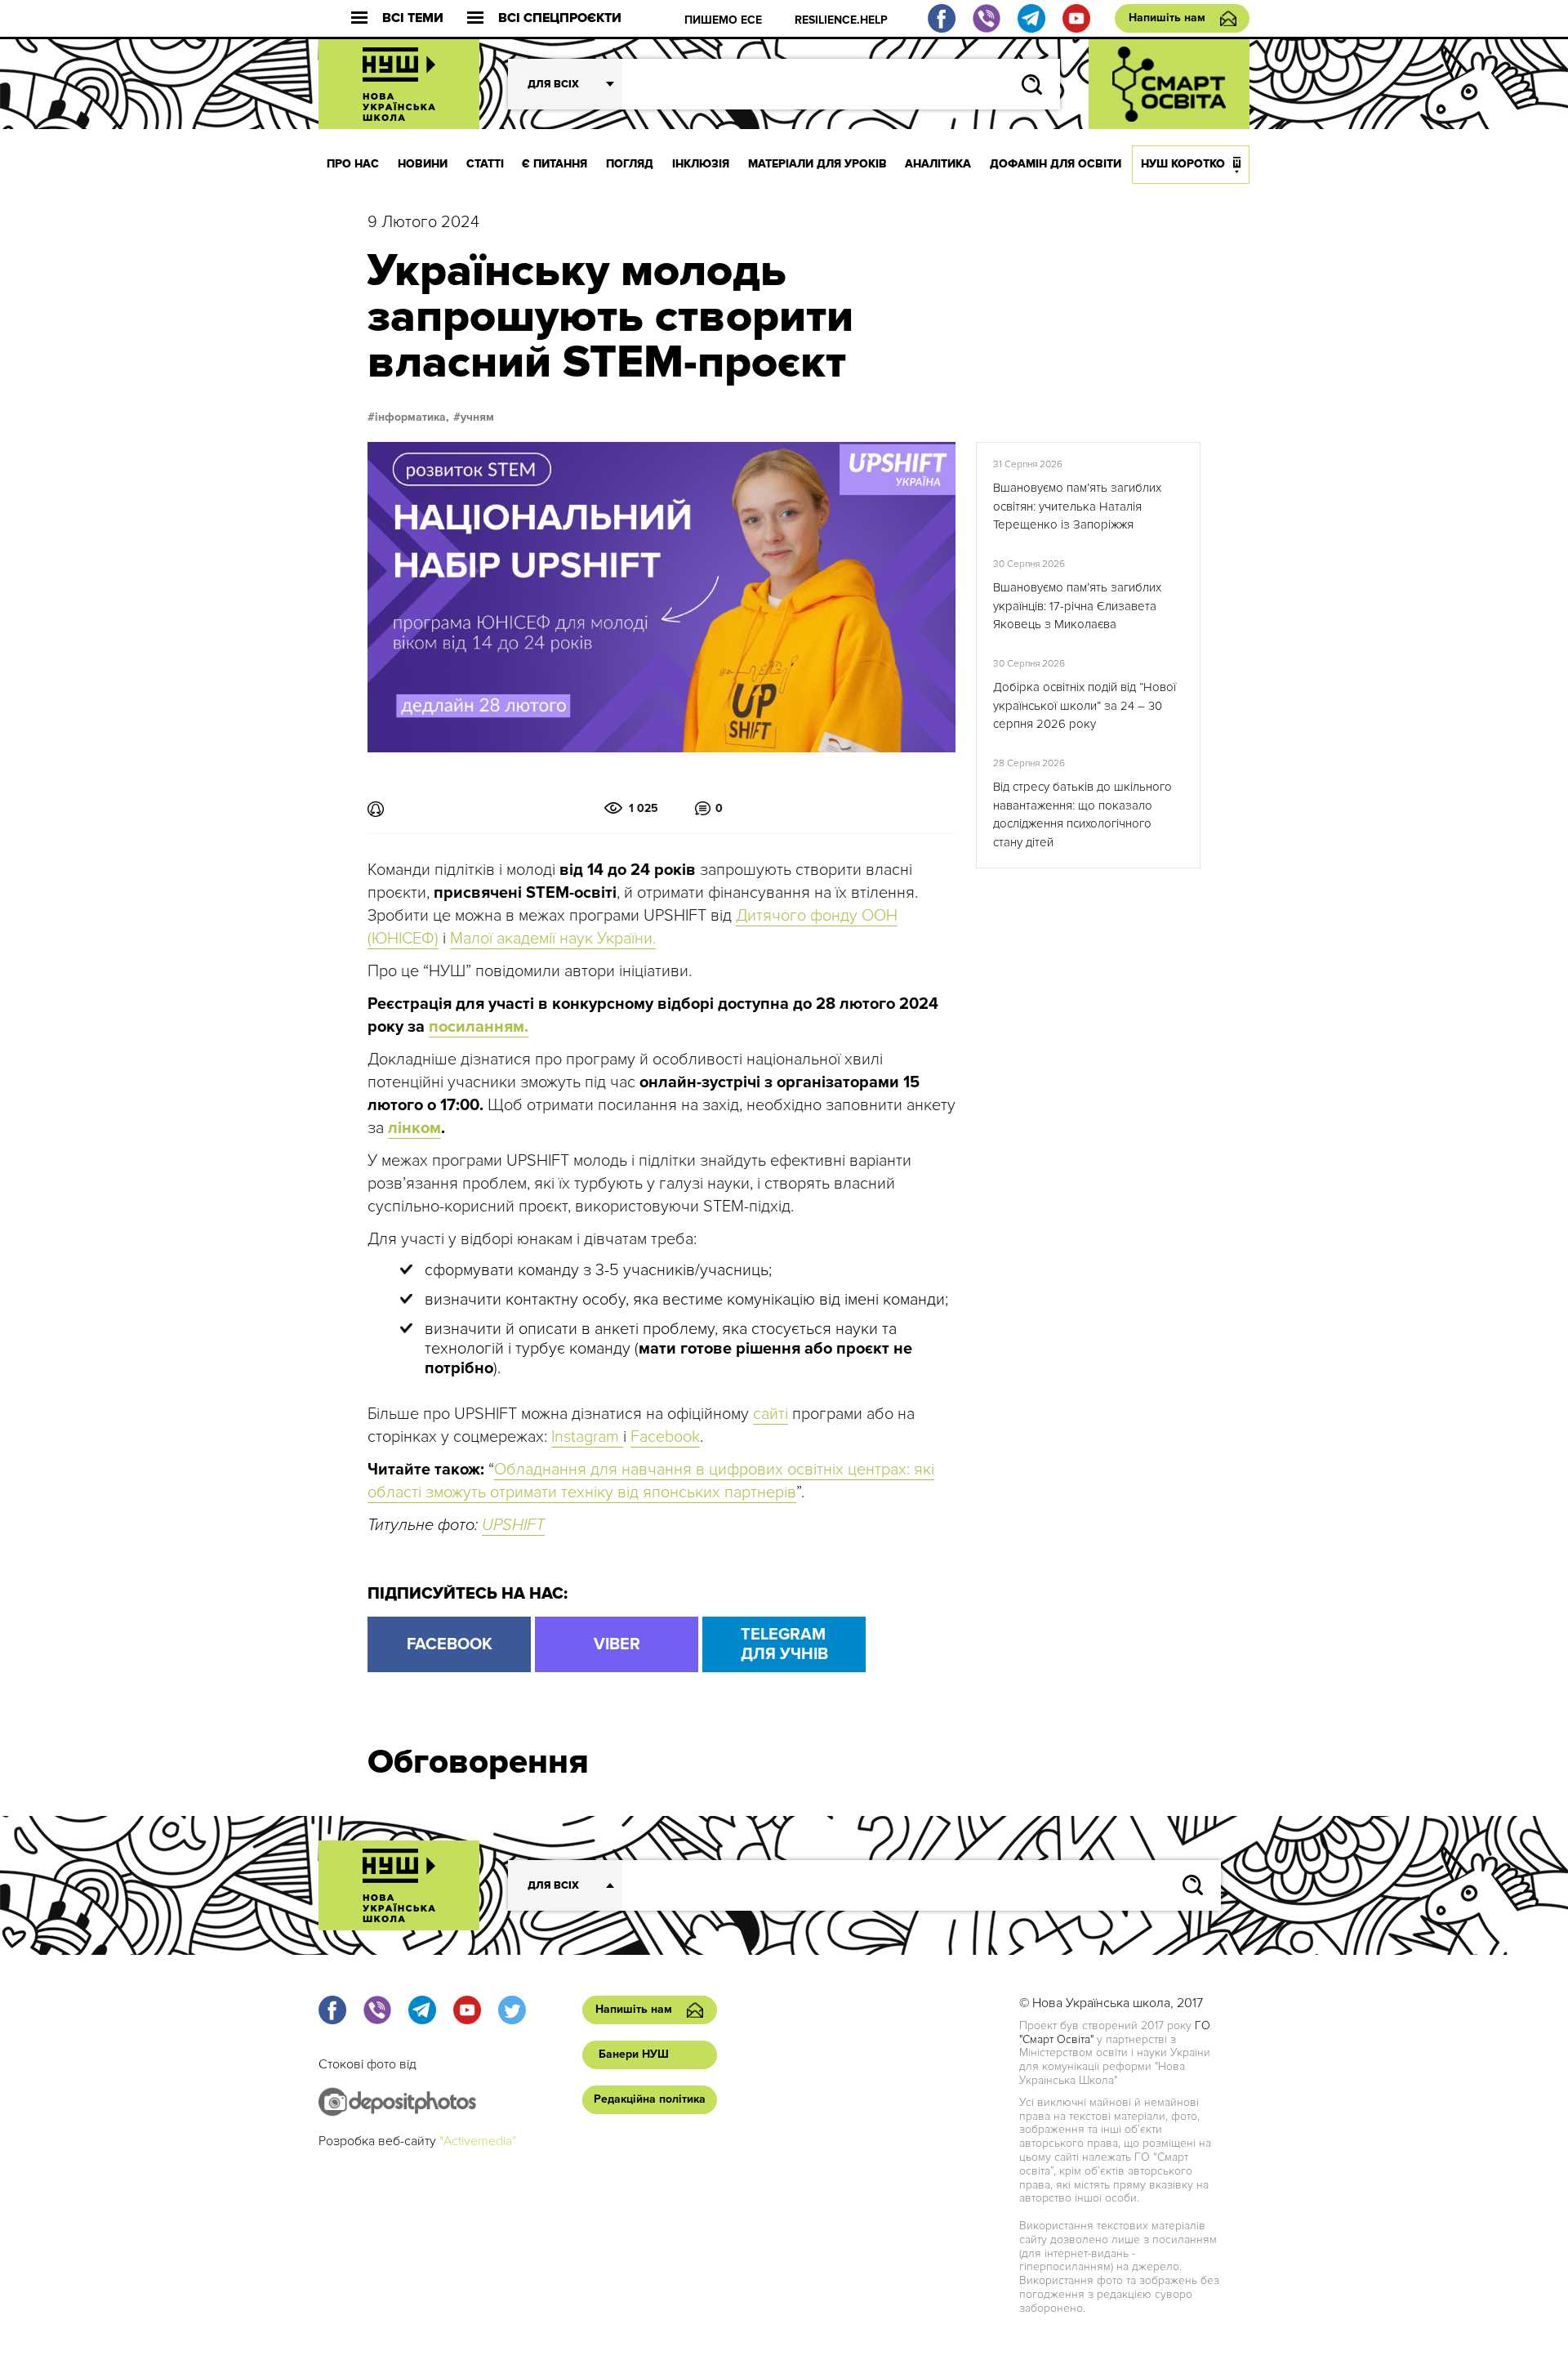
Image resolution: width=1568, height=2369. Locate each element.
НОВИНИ (423, 164)
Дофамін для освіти (1056, 164)
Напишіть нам (1167, 18)
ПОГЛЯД (630, 164)
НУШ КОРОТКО (1183, 164)
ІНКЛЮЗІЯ (701, 164)
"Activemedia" (478, 2141)
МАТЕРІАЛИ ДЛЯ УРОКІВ (817, 164)
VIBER (617, 1644)
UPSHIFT (513, 1525)
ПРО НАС (353, 164)
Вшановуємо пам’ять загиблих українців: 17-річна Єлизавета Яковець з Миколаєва (1077, 606)
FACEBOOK (450, 1644)
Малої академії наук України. (553, 939)
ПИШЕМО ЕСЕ (723, 20)
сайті (771, 1414)
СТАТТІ (485, 164)
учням (477, 417)
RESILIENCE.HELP (841, 20)
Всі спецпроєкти (560, 18)
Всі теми (413, 18)
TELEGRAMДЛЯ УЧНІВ (784, 1644)
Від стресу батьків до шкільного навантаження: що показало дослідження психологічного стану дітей (1082, 814)
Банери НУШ (634, 2054)
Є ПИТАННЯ (555, 164)
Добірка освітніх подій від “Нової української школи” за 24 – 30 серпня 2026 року (1085, 705)
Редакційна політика (650, 2099)
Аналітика (938, 164)
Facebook (665, 1437)
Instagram (587, 1437)
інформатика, (412, 417)
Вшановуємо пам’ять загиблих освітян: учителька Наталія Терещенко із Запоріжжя (1077, 506)
